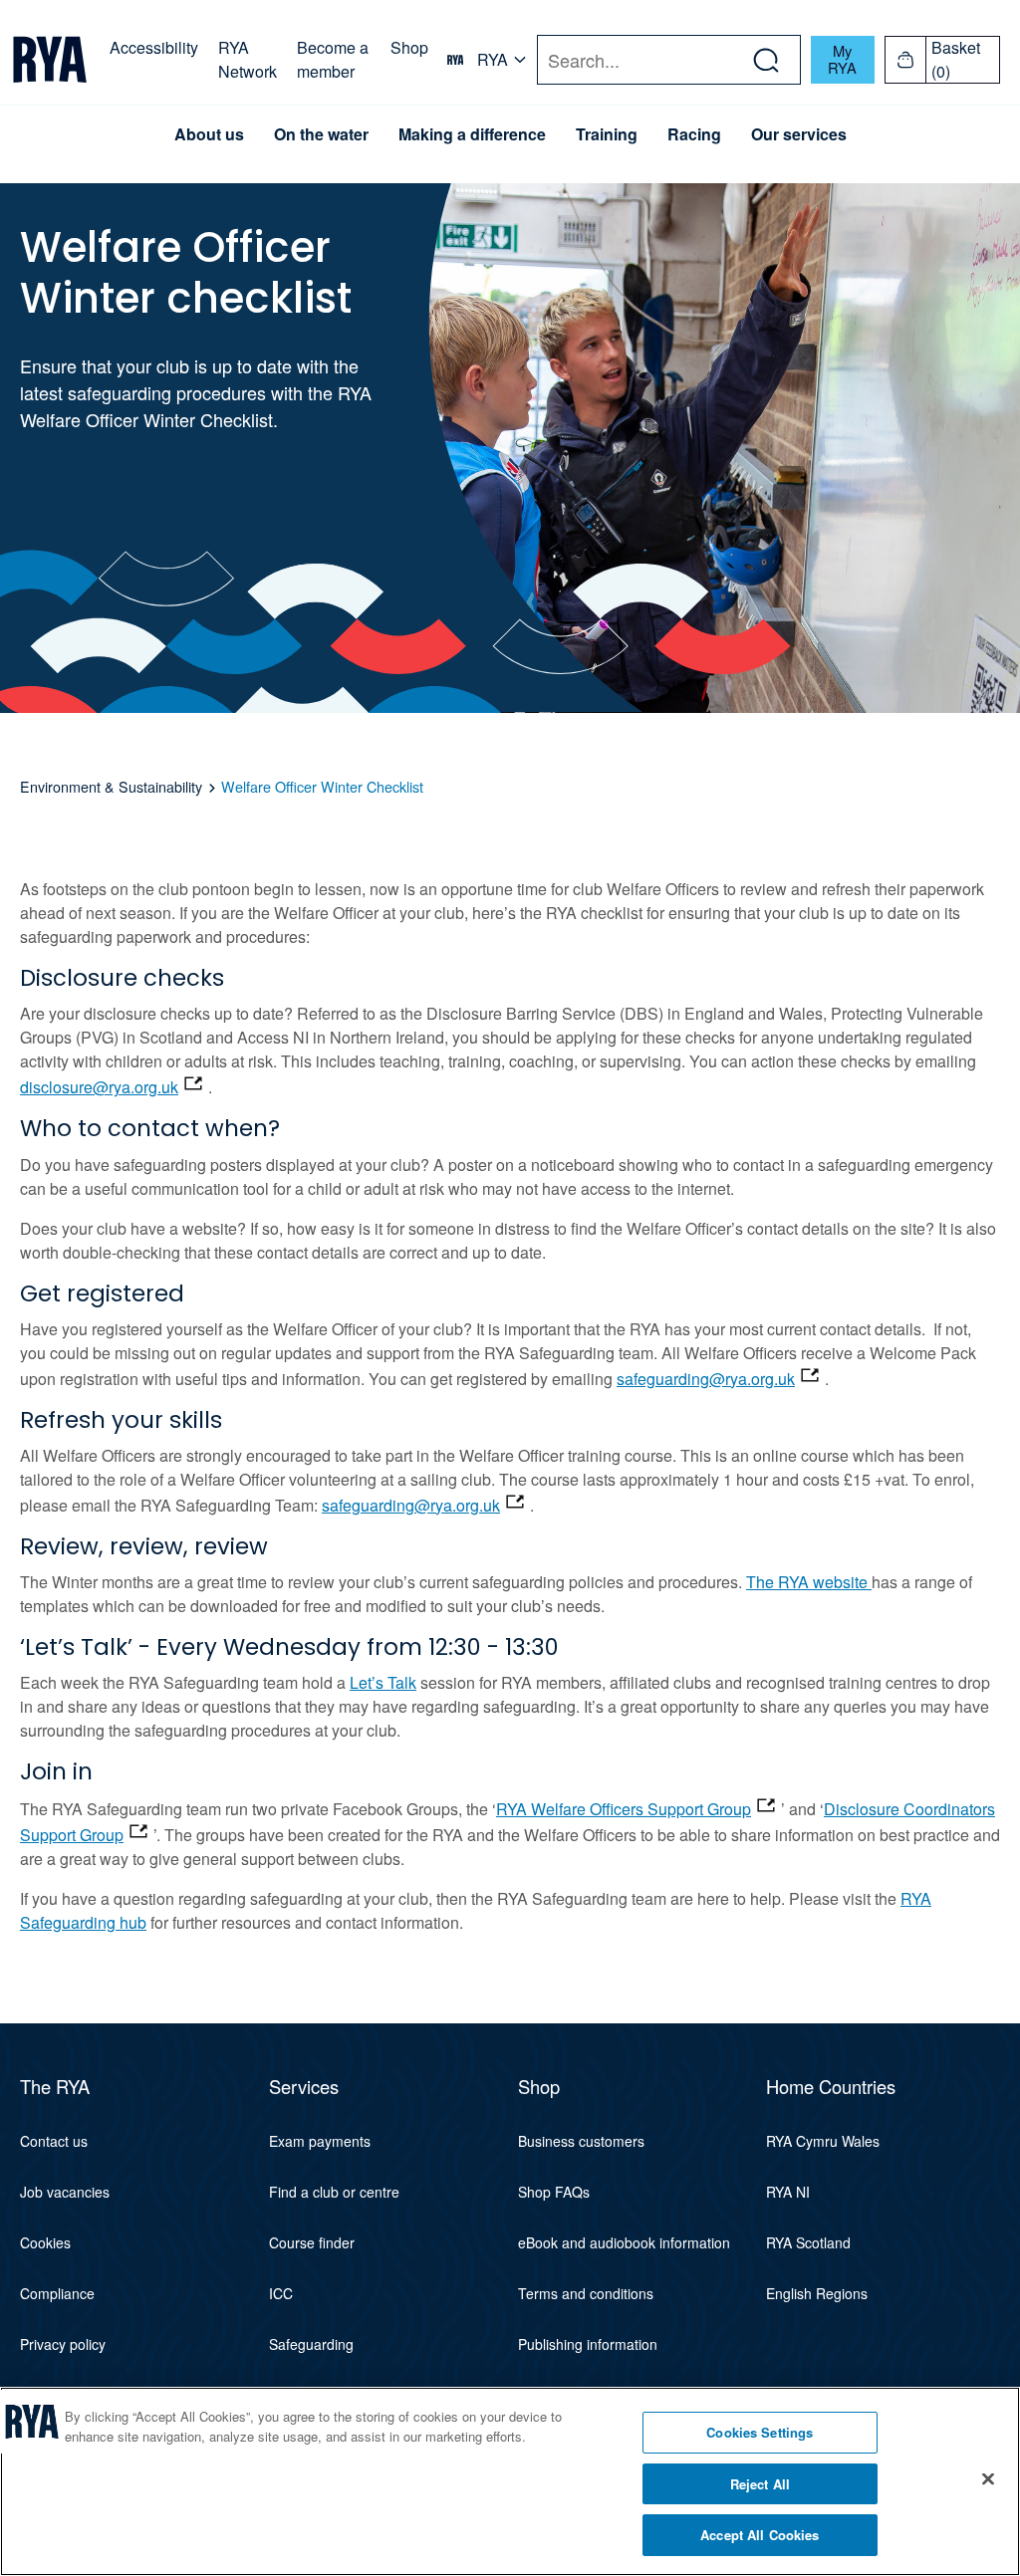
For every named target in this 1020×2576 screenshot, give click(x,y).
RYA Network (248, 59)
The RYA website (809, 1582)
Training (607, 134)
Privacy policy (63, 2344)
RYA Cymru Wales (823, 2141)
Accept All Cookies (760, 2535)
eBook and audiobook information (624, 2242)
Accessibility (154, 47)
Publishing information (588, 2344)
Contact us (54, 2141)
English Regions (817, 2293)
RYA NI (788, 2192)
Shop (409, 47)
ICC (281, 2293)
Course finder (312, 2242)
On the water (321, 134)
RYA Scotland (808, 2242)
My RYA (842, 59)
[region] (510, 2481)
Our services (799, 134)
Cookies (45, 2242)
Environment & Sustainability (111, 787)
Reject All (760, 2484)
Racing (694, 134)
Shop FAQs (554, 2192)
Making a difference (472, 134)
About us (209, 134)
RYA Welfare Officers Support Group (624, 1809)
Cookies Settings (760, 2432)
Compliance (57, 2293)
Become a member (333, 59)
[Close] (988, 2479)
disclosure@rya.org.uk (99, 1087)
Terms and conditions (586, 2293)
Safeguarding (311, 2344)
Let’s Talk (383, 1682)
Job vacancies (65, 2192)
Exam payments (320, 2141)
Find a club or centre (334, 2192)
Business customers (581, 2141)
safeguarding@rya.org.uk (706, 1379)
